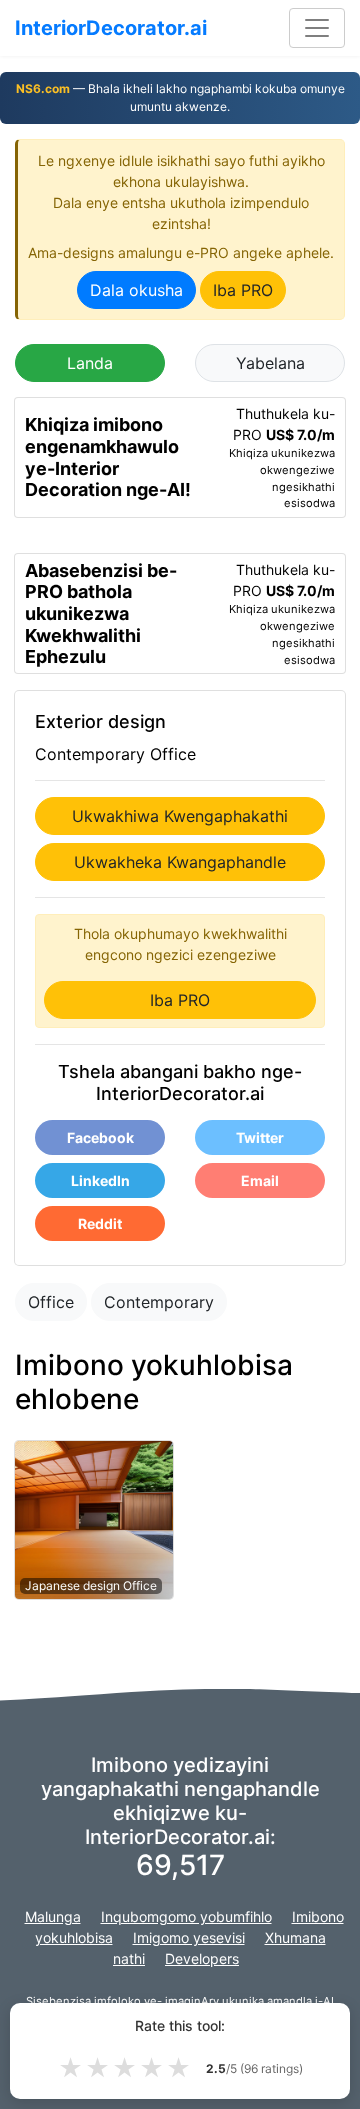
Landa (90, 363)
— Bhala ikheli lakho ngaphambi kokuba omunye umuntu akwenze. (180, 97)
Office (51, 1302)
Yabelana (270, 363)
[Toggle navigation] (317, 28)
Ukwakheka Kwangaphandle (180, 862)
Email (260, 1180)
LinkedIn (100, 1180)
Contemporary (159, 1302)
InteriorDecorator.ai (111, 28)
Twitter (260, 1137)
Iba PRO (243, 290)
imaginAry (192, 2001)
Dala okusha (136, 290)
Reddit (100, 1223)
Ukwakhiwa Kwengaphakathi (180, 816)
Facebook (100, 1137)
